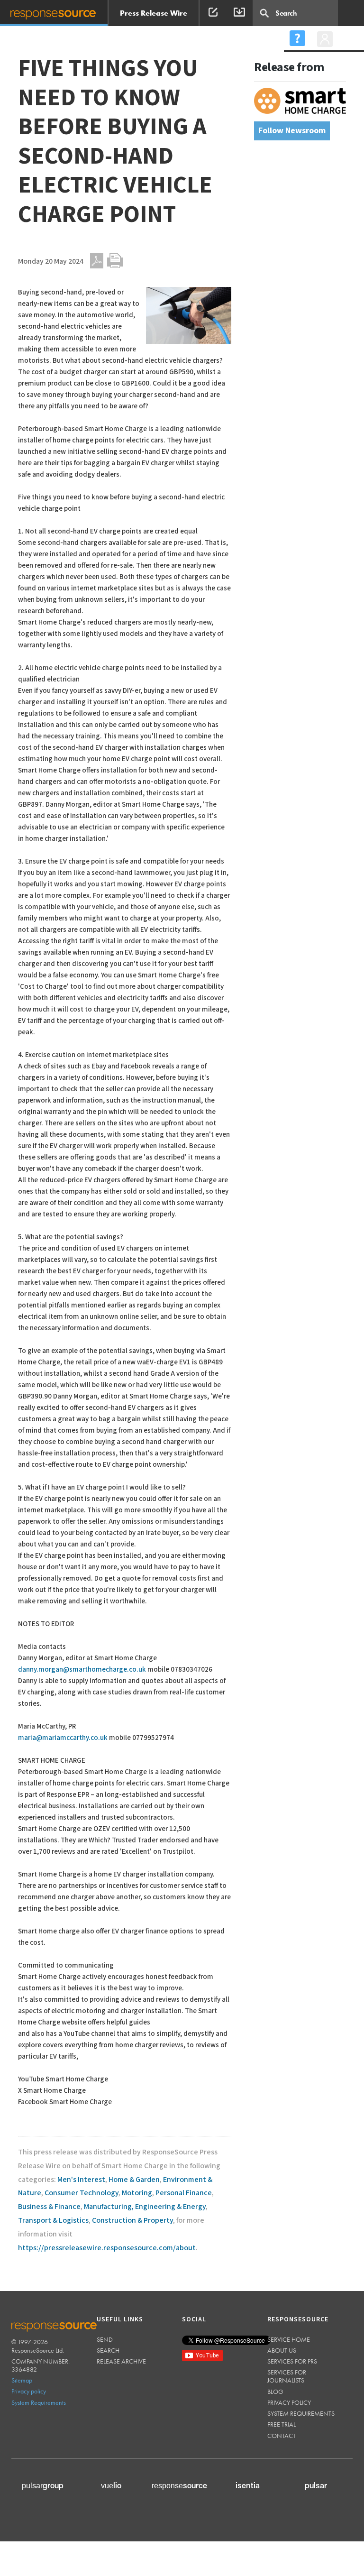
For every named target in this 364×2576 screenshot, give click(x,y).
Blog (275, 2392)
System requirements (301, 2413)
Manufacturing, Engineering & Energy (145, 2207)
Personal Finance (184, 2193)
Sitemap (22, 2380)
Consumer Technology (82, 2193)
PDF (97, 261)
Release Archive (121, 2361)
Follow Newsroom (292, 131)
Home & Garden (134, 2180)
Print (115, 261)
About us (282, 2350)
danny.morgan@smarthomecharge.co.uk (82, 1670)
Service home (289, 2339)
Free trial (282, 2424)
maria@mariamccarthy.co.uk (63, 1738)
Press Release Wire (154, 13)
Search (108, 2350)
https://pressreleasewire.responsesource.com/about (107, 2248)
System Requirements (39, 2402)
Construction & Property (132, 2221)
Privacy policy (29, 2391)
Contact (282, 2436)
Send (105, 2339)
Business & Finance (49, 2207)
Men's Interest (81, 2180)
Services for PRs (292, 2361)
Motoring (137, 2193)
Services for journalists (287, 2376)
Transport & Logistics (53, 2221)
